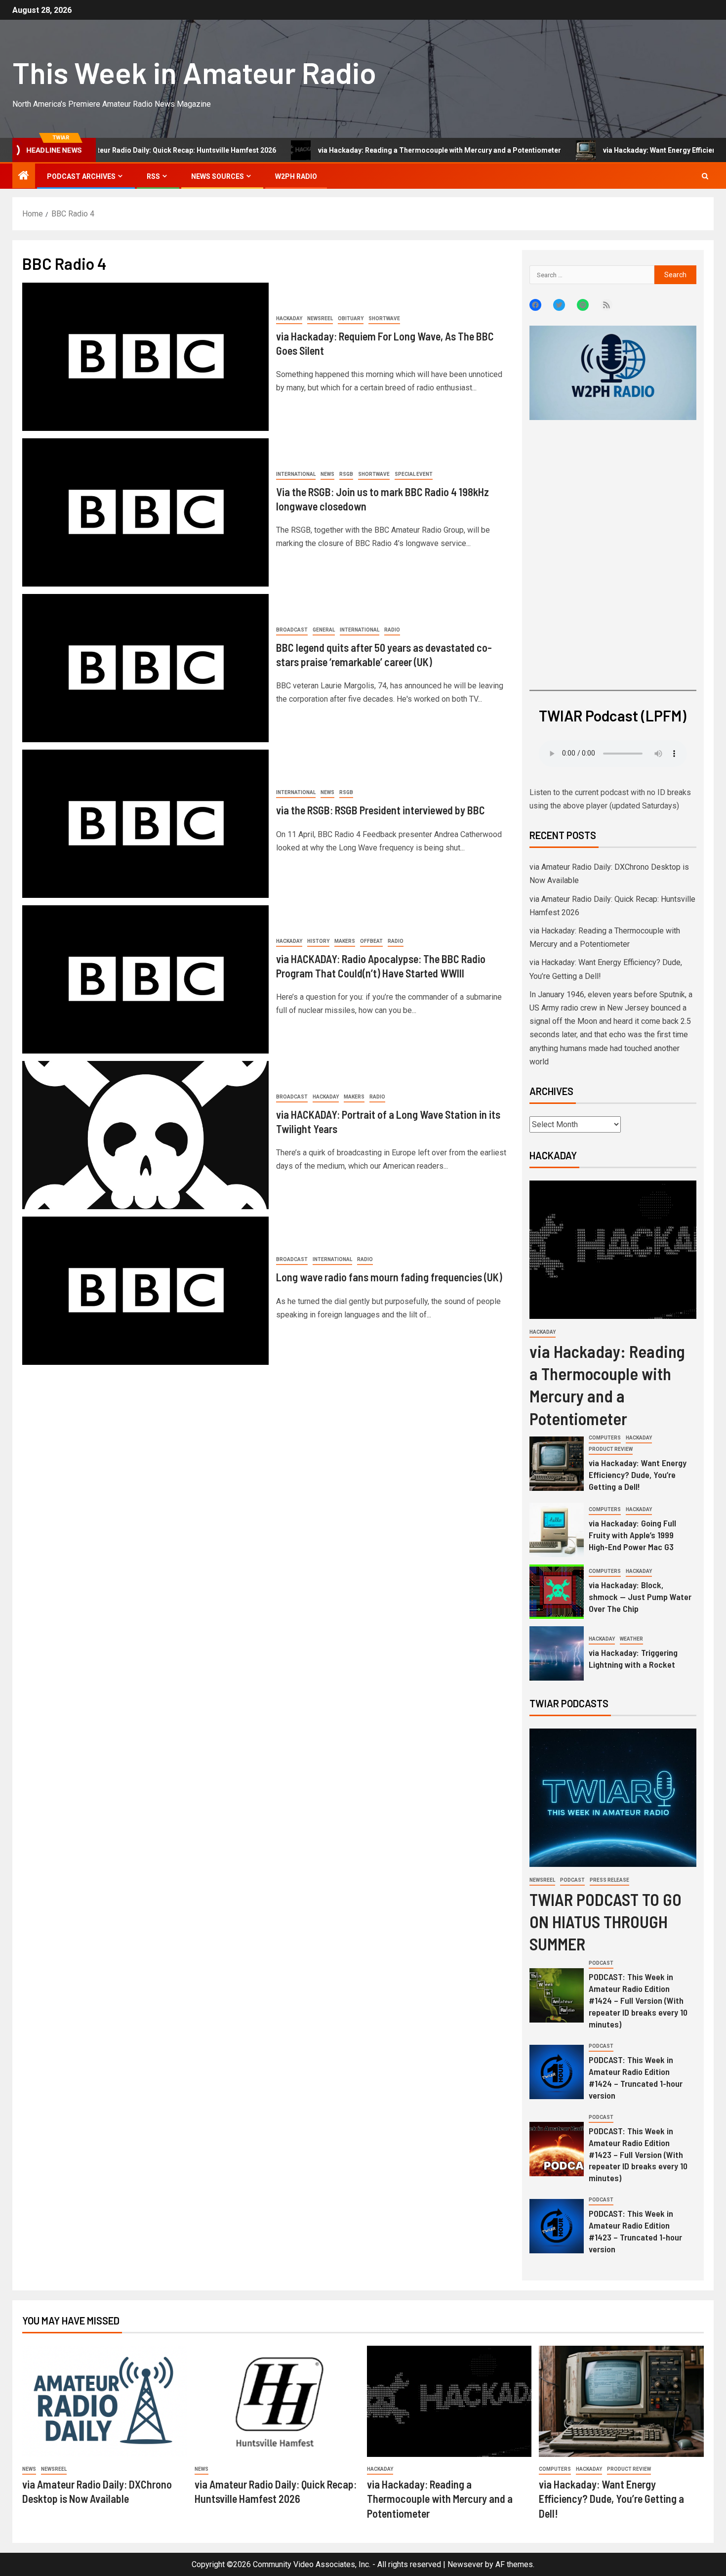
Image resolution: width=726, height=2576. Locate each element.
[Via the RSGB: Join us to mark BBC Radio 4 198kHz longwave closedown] (145, 512)
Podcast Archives (81, 176)
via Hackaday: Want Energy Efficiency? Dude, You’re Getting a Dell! (638, 1475)
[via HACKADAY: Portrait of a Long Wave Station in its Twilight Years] (145, 1135)
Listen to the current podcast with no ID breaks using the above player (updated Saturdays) (610, 799)
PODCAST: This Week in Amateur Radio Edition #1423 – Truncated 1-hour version (635, 2231)
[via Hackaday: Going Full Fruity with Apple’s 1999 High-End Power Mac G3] (557, 1530)
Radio (392, 630)
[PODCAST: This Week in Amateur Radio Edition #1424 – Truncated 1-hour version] (557, 2072)
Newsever (465, 2564)
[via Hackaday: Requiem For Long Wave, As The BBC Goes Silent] (145, 357)
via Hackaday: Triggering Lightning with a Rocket (633, 1658)
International (296, 474)
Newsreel (320, 318)
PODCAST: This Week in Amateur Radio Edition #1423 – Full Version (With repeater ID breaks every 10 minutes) (638, 2154)
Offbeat (371, 941)
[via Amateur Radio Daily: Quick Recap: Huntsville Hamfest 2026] (277, 2401)
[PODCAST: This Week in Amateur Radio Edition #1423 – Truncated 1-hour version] (557, 2226)
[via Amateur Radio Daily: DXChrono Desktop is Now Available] (105, 2401)
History (318, 941)
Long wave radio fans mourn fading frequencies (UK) (389, 1277)
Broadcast (292, 630)
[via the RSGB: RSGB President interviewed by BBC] (145, 824)
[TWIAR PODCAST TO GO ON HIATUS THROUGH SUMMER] (613, 1798)
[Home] (24, 176)
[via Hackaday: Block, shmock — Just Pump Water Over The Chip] (557, 1592)
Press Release (609, 1880)
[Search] (705, 176)
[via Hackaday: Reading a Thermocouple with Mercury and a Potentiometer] (613, 1250)
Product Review (611, 1449)
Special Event (414, 474)
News (327, 474)
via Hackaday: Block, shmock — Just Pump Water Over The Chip (640, 1597)
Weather (631, 1639)
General (324, 630)
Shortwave (384, 318)
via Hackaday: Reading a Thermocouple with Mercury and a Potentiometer (358, 150)
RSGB (346, 474)
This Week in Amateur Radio (194, 72)
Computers (605, 1438)
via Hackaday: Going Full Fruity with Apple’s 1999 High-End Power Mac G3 (632, 1535)
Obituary (351, 318)
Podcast (572, 1880)
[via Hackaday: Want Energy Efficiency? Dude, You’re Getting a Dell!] (557, 1464)
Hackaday (289, 318)
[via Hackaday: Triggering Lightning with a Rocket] (557, 1653)
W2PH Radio (296, 176)
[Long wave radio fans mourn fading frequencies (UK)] (145, 1291)
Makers (345, 941)
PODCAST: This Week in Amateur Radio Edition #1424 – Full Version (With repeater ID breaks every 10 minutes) (638, 2000)
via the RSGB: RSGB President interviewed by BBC (381, 810)
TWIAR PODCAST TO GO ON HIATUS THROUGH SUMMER (605, 1921)
